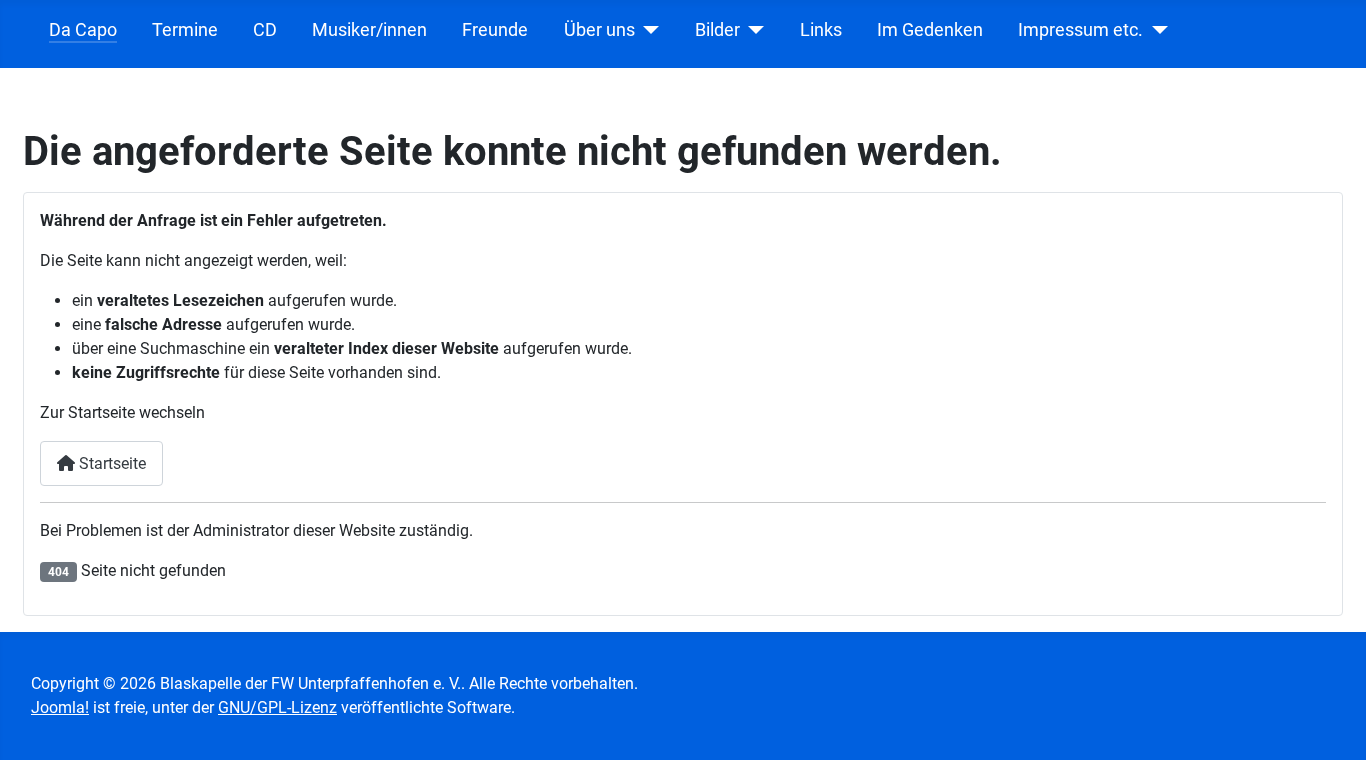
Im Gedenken (930, 30)
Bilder (717, 30)
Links (821, 30)
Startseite (110, 463)
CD (265, 30)
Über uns (599, 30)
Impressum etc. (1080, 30)
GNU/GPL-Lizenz (277, 707)
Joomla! (60, 707)
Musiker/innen (369, 30)
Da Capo (83, 30)
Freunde (495, 30)
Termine (185, 30)
